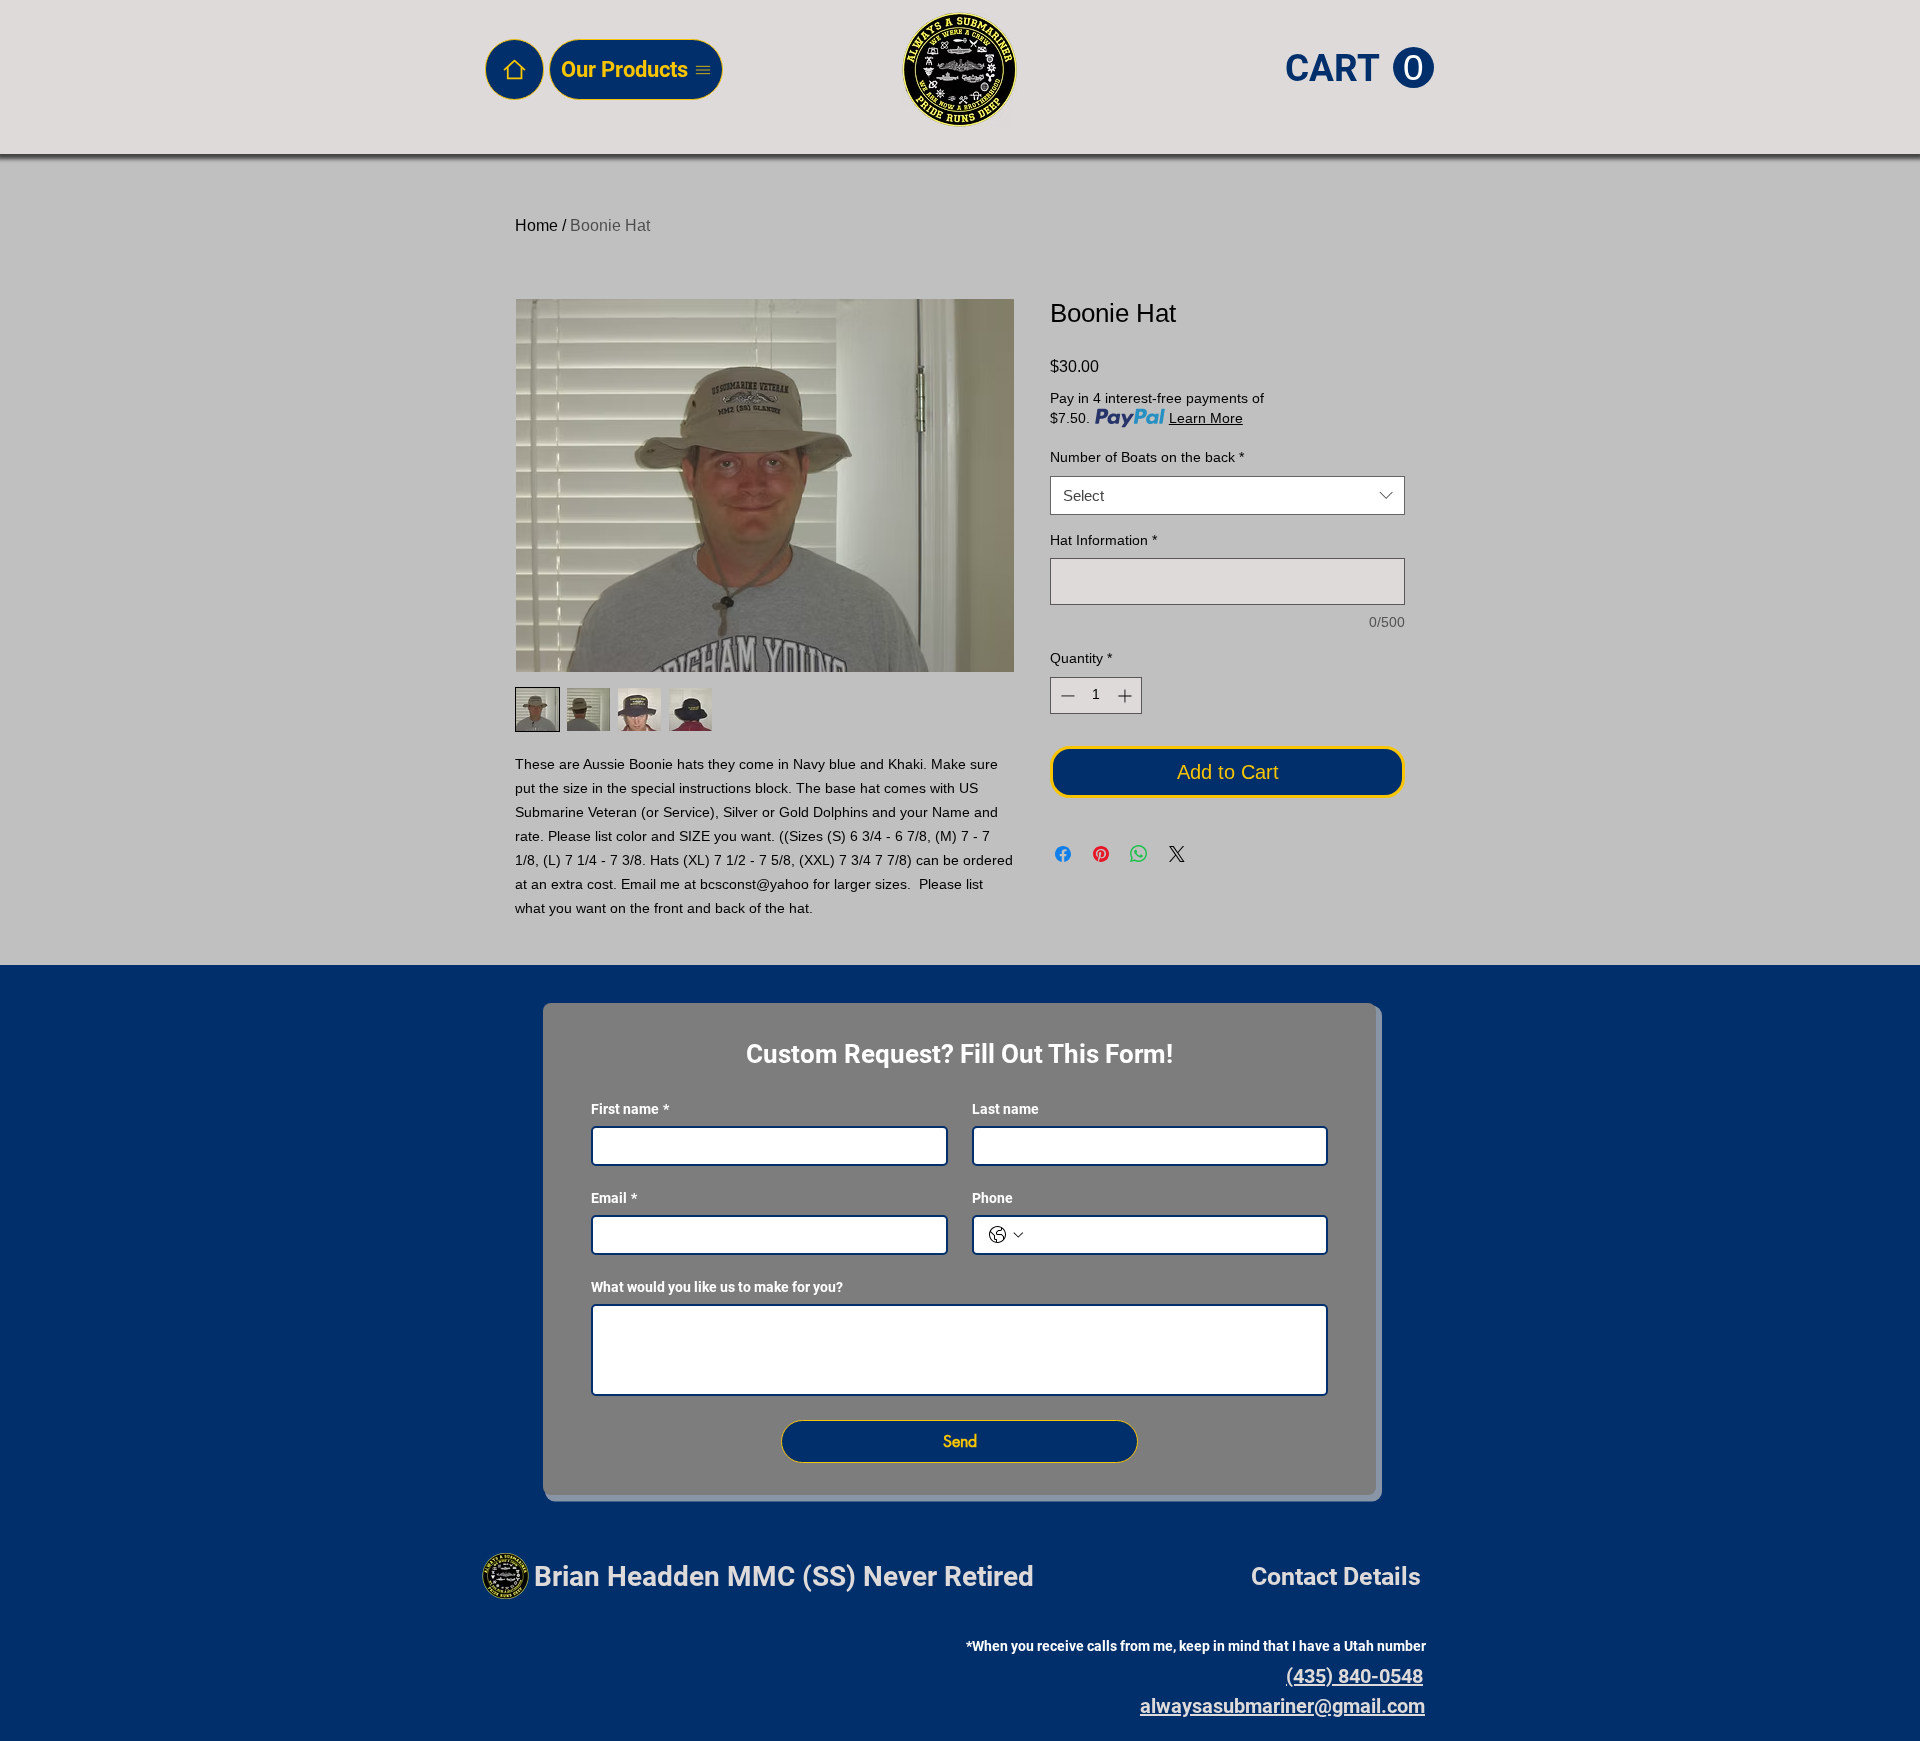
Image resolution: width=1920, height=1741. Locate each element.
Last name (1005, 1109)
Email (614, 1198)
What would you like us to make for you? (717, 1287)
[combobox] (1227, 495)
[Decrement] (1065, 695)
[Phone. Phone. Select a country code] (1006, 1235)
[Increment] (1126, 695)
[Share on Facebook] (1063, 854)
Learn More (1206, 418)
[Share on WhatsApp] (1139, 854)
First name (630, 1109)
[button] (1359, 68)
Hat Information (1103, 540)
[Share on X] (1177, 854)
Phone (992, 1198)
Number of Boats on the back (1147, 457)
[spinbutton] (1096, 695)
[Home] (514, 69)
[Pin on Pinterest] (1101, 854)
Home (536, 225)
